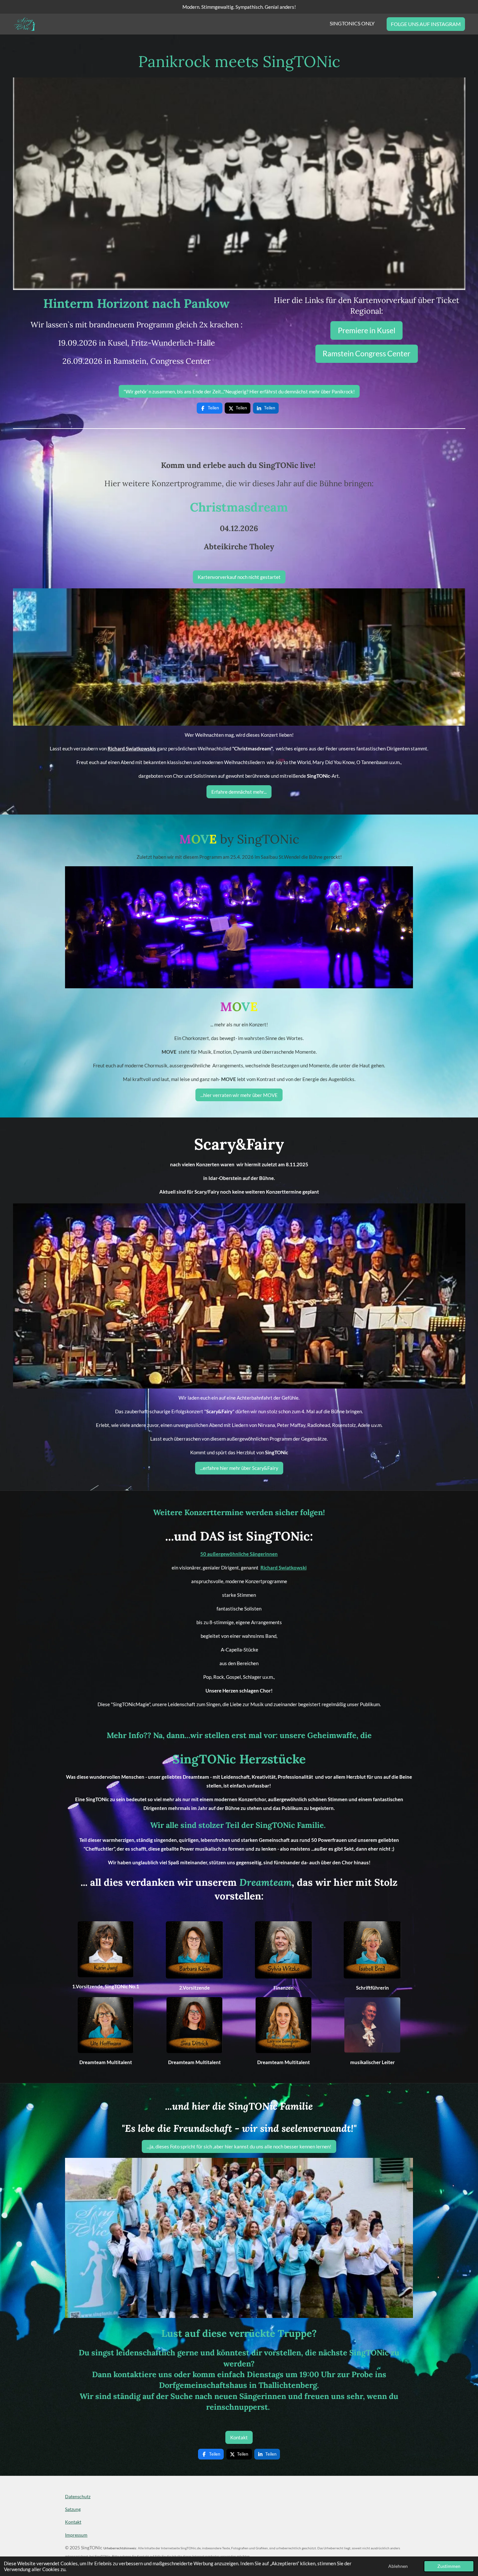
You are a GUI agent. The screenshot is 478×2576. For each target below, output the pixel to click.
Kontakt (73, 2522)
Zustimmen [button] (449, 2566)
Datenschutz (78, 2496)
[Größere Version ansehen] (239, 657)
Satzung (73, 2509)
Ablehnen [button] (398, 2566)
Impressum (76, 2535)
